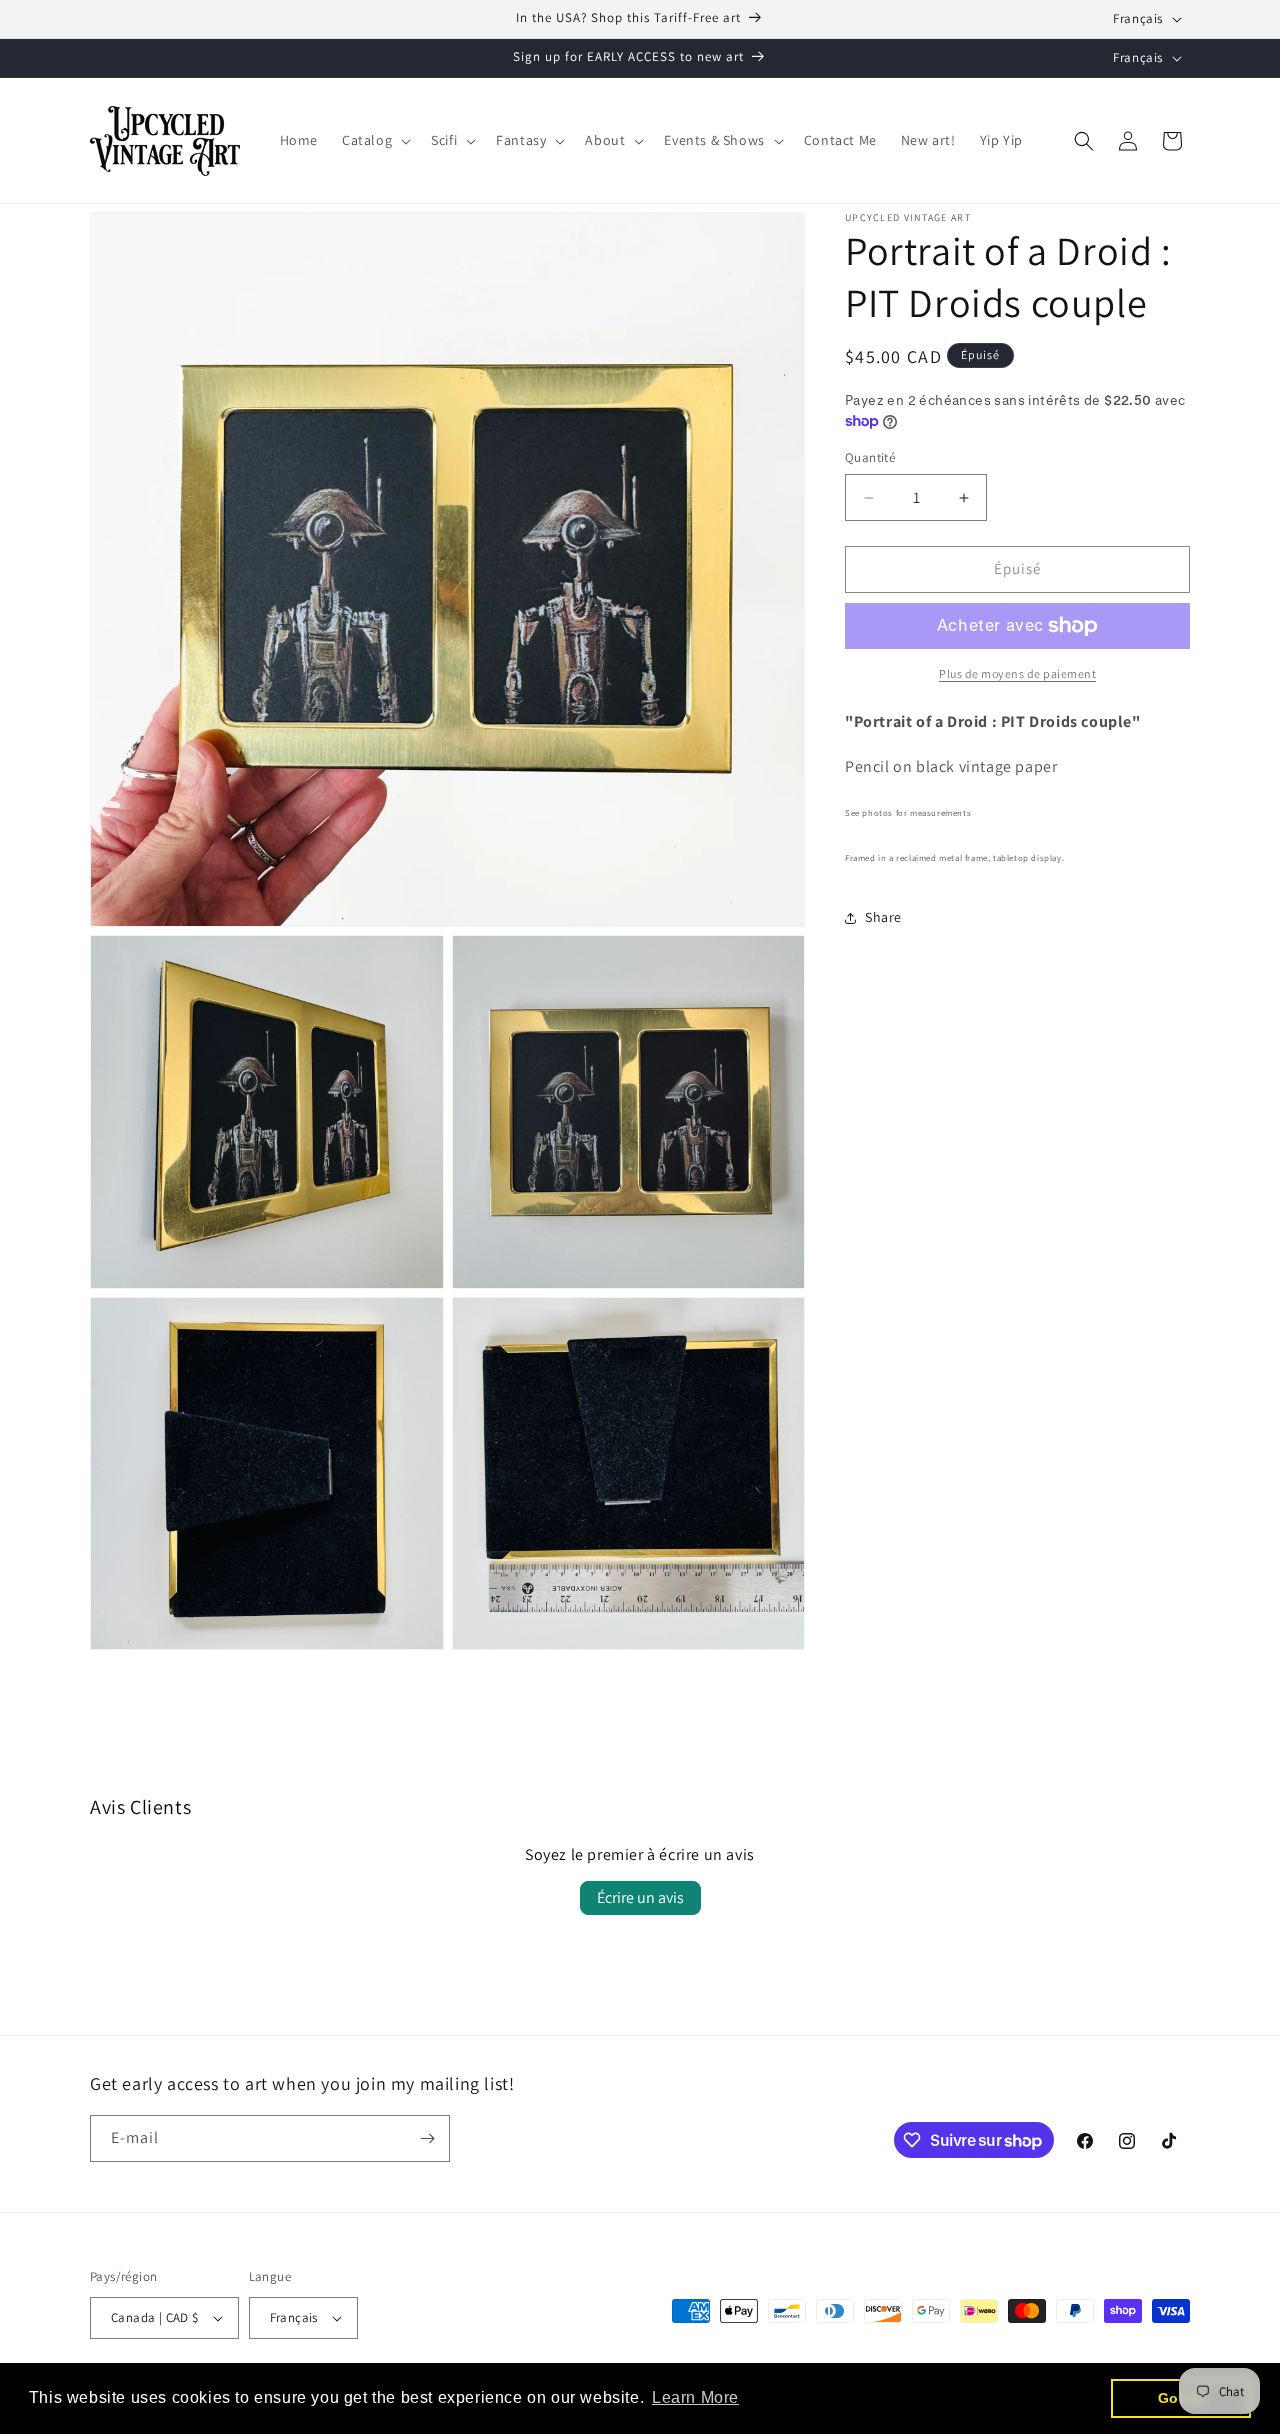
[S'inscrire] (427, 2138)
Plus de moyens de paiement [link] (1017, 673)
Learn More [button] (695, 2397)
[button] (374, 140)
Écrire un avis (640, 1897)
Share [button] (883, 918)
